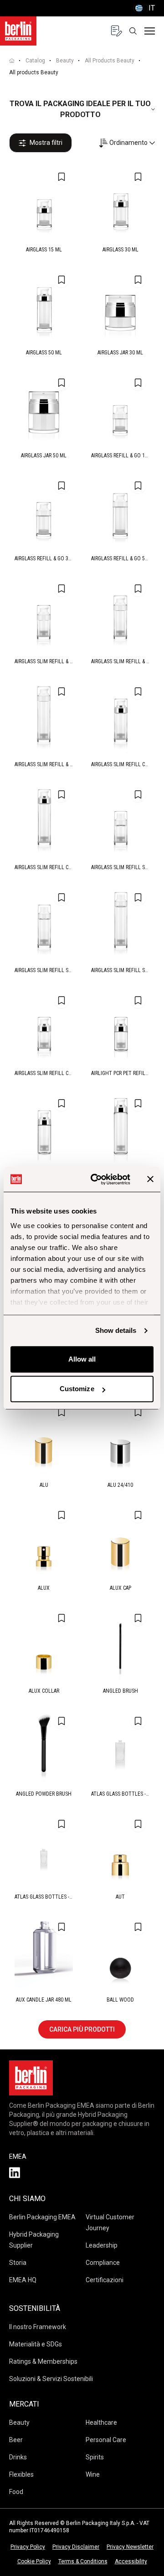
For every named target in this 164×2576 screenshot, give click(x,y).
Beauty (65, 61)
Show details (116, 1330)
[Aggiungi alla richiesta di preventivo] (61, 177)
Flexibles (21, 2474)
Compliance (103, 2263)
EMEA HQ (23, 2280)
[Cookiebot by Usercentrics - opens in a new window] (96, 1179)
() (144, 8)
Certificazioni (105, 2280)
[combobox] (127, 143)
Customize (77, 1389)
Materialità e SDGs (36, 2344)
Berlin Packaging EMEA (42, 2217)
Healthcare (101, 2422)
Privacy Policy (28, 2547)
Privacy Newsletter (130, 2547)
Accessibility (131, 2561)
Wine (93, 2474)
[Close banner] (150, 1179)
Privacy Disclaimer (76, 2547)
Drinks (18, 2457)
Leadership (102, 2245)
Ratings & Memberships (43, 2361)
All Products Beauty (110, 61)
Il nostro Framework (38, 2327)
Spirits (95, 2457)
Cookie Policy (34, 2561)
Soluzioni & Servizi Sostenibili (51, 2379)
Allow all (82, 1359)
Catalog (35, 61)
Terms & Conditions (83, 2561)
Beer (16, 2440)
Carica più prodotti (82, 2029)
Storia (18, 2263)
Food (16, 2492)
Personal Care (106, 2440)
